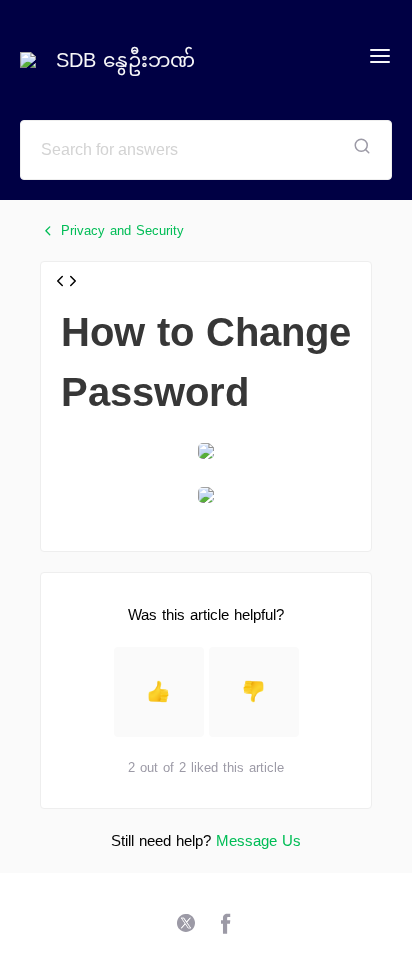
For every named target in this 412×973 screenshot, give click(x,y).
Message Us (258, 840)
